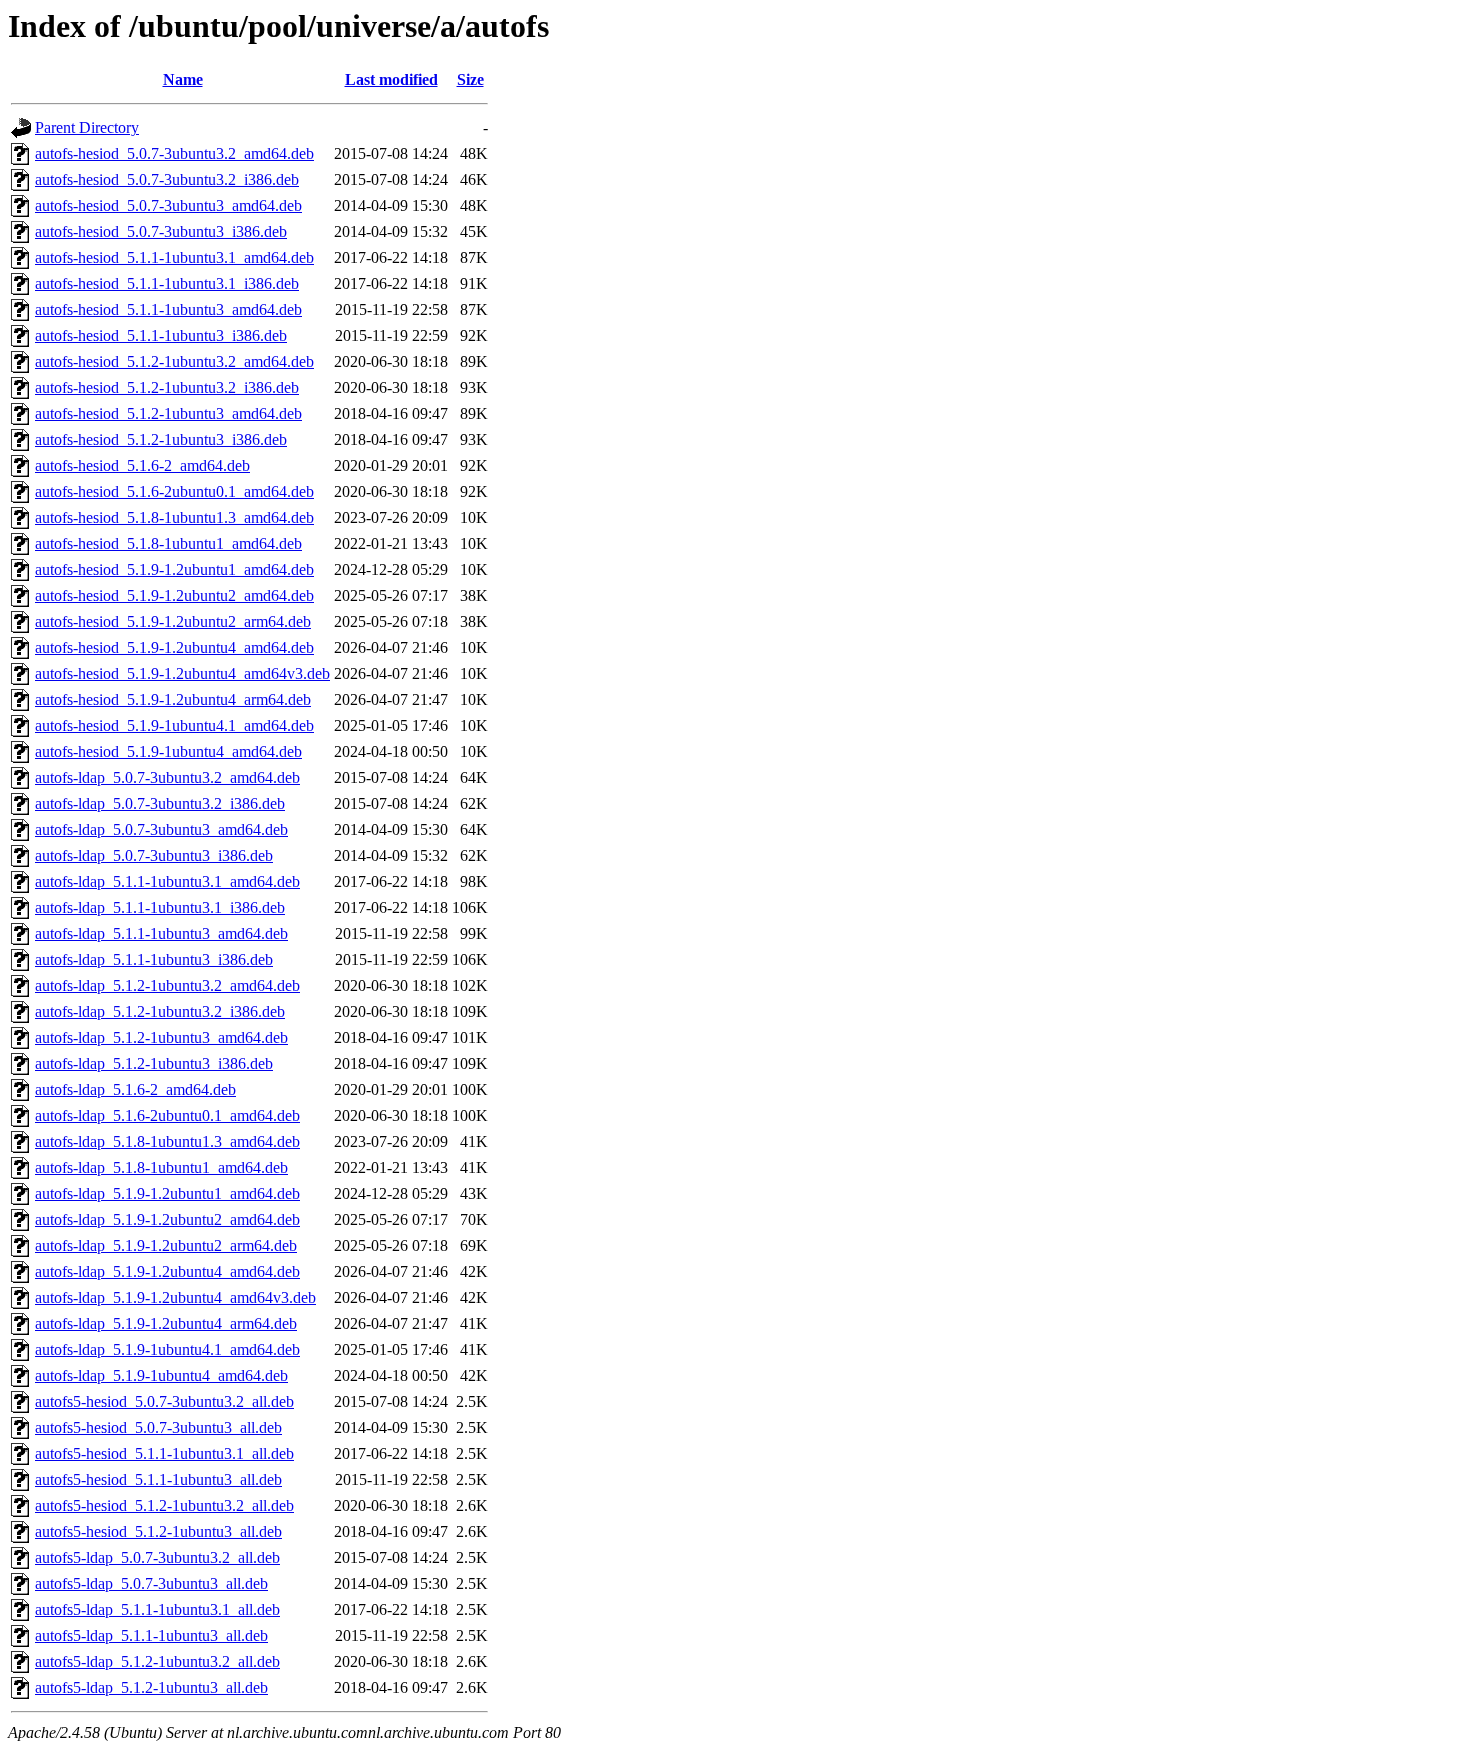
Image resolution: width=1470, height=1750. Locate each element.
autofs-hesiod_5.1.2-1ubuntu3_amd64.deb (168, 413)
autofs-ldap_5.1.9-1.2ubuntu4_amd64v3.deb (175, 1297)
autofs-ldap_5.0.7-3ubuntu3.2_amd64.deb (167, 777)
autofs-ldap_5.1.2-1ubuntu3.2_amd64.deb (167, 985)
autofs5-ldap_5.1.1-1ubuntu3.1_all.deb (157, 1609)
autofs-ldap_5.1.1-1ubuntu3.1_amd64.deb (167, 881)
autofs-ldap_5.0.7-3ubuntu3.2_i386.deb (160, 803)
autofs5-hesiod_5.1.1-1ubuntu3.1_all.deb (164, 1453)
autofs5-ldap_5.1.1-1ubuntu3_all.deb (151, 1635)
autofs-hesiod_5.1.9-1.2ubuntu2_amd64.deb (174, 595)
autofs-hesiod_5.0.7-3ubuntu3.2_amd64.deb (174, 153)
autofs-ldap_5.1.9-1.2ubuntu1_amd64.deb (167, 1193)
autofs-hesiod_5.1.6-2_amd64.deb (142, 465)
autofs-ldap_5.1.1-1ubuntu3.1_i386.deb (160, 907)
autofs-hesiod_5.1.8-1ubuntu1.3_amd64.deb (174, 517)
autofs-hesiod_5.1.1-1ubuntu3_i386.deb (161, 335)
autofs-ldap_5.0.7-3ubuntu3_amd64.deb (161, 829)
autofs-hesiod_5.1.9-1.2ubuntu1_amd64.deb (174, 569)
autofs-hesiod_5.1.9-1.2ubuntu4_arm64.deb (173, 699)
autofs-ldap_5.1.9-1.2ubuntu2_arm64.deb (166, 1245)
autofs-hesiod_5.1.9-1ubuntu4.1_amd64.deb (174, 725)
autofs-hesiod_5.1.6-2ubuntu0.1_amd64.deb (174, 491)
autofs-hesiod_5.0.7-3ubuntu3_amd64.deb (168, 205)
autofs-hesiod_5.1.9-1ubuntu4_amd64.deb (168, 751)
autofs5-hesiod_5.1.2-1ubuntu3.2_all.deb (164, 1505)
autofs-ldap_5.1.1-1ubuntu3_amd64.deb (161, 933)
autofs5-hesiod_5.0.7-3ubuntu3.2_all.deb (164, 1401)
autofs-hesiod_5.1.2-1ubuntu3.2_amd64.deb (174, 361)
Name (183, 79)
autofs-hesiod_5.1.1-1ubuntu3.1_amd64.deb (174, 257)
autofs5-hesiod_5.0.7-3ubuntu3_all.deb (158, 1427)
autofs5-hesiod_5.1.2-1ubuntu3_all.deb (158, 1531)
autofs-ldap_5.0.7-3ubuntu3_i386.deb (154, 855)
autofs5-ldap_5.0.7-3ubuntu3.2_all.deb (157, 1557)
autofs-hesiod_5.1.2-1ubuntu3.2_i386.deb (167, 387)
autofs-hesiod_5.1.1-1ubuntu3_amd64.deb (168, 309)
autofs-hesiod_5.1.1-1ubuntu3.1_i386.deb (167, 283)
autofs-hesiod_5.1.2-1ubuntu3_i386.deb (161, 439)
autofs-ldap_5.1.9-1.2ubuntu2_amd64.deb (167, 1219)
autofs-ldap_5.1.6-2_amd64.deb (135, 1089)
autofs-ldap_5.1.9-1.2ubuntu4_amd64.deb (167, 1271)
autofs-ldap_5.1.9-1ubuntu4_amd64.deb (161, 1375)
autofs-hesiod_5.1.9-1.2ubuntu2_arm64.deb (173, 621)
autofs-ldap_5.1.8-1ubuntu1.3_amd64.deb (167, 1141)
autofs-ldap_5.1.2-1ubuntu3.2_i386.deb (160, 1011)
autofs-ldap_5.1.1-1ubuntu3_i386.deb (154, 959)
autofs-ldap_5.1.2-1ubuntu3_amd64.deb (161, 1037)
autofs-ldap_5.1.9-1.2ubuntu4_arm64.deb (166, 1323)
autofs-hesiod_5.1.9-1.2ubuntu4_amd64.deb (174, 647)
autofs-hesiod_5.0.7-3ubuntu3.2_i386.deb (167, 179)
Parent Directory (87, 127)
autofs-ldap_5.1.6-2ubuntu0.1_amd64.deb (167, 1115)
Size (470, 79)
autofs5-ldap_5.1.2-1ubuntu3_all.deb (151, 1687)
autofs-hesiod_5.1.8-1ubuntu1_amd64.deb (168, 543)
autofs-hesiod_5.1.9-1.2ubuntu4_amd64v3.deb (182, 673)
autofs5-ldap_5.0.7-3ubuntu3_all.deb (151, 1583)
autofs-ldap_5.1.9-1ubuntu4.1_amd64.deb (167, 1349)
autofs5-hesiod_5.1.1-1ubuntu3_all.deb (158, 1479)
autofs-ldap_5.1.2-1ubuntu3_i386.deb (154, 1063)
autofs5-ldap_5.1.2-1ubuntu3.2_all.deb (157, 1661)
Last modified (391, 79)
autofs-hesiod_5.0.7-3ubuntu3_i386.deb (161, 231)
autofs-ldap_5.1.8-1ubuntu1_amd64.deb (161, 1167)
